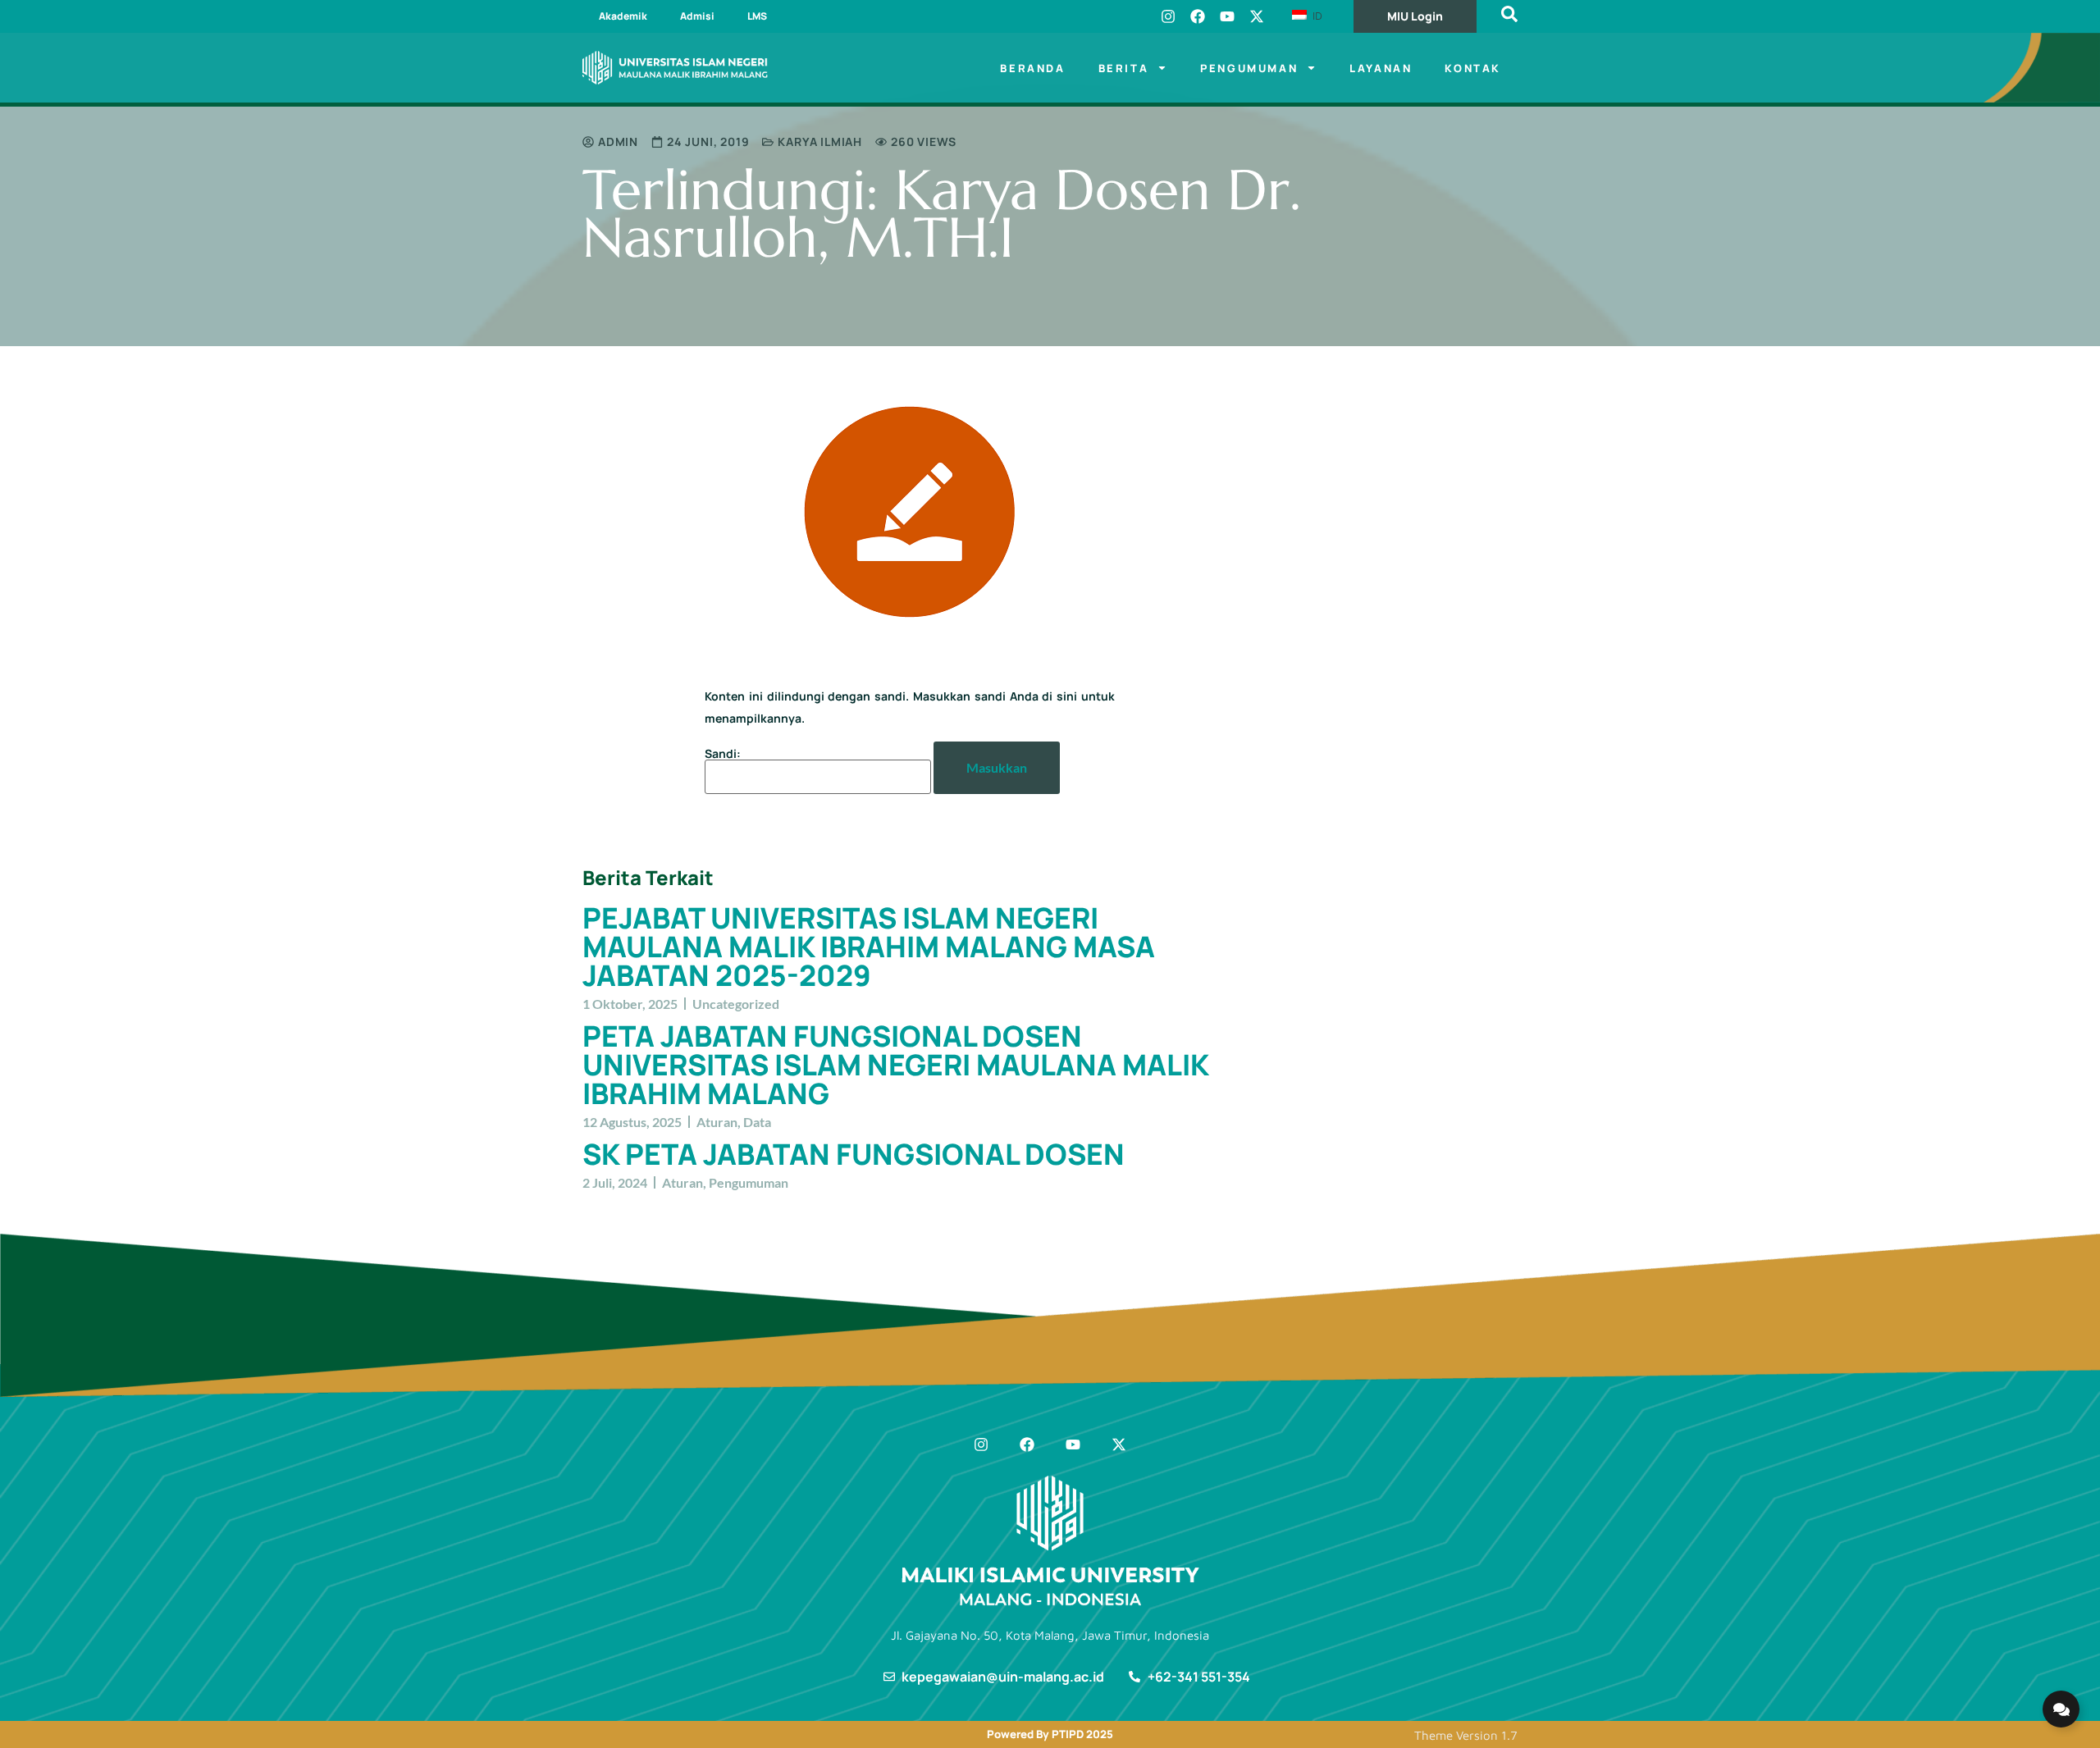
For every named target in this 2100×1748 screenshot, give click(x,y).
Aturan (717, 1122)
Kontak (1473, 68)
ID (1316, 16)
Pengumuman (1249, 68)
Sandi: (723, 755)
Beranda (1032, 68)
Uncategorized (736, 1004)
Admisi (697, 16)
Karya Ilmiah (820, 141)
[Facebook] (1198, 16)
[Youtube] (1227, 16)
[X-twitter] (1257, 16)
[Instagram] (1168, 16)
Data (757, 1122)
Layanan (1381, 68)
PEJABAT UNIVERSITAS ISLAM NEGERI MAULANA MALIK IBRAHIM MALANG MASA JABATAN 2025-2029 (869, 947)
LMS (757, 16)
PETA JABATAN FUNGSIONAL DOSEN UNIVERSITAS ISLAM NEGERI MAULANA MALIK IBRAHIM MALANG (895, 1065)
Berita (1124, 68)
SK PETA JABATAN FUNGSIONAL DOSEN (854, 1154)
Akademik (623, 16)
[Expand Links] (2061, 1709)
